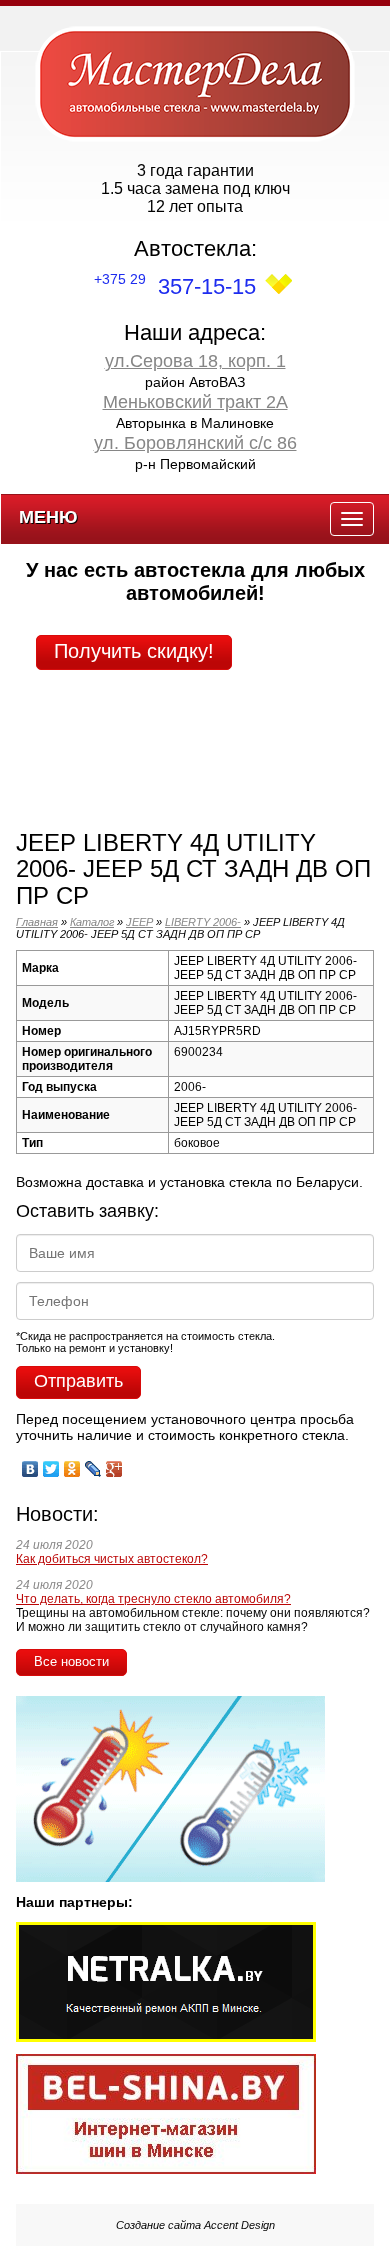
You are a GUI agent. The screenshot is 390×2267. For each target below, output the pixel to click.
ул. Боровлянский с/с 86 (195, 443)
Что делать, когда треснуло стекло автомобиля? (153, 1599)
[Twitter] (51, 1464)
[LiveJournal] (93, 1464)
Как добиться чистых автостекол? (112, 1559)
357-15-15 (175, 286)
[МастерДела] (195, 83)
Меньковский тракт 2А (195, 402)
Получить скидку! (134, 651)
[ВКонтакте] (30, 1464)
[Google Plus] (114, 1464)
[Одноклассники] (72, 1464)
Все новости (71, 1661)
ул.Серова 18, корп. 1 (195, 361)
